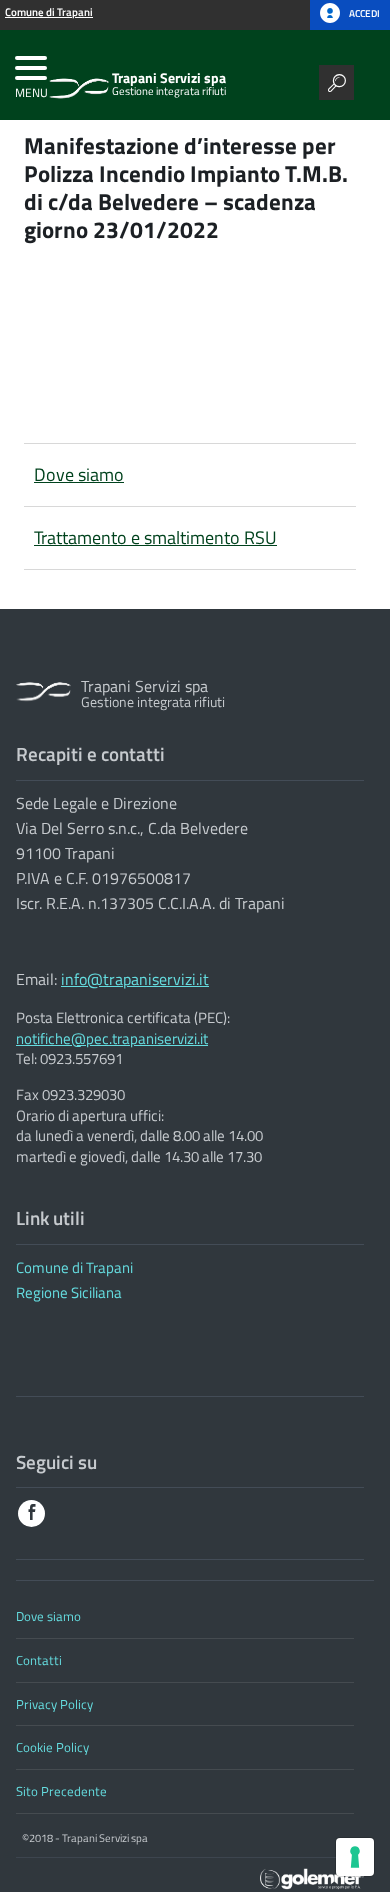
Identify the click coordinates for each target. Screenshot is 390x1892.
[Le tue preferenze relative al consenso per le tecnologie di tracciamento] (355, 1857)
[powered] (312, 1876)
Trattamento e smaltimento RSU (155, 537)
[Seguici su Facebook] (31, 1513)
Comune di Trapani (74, 1267)
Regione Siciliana (69, 1292)
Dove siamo (79, 474)
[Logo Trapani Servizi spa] (79, 80)
